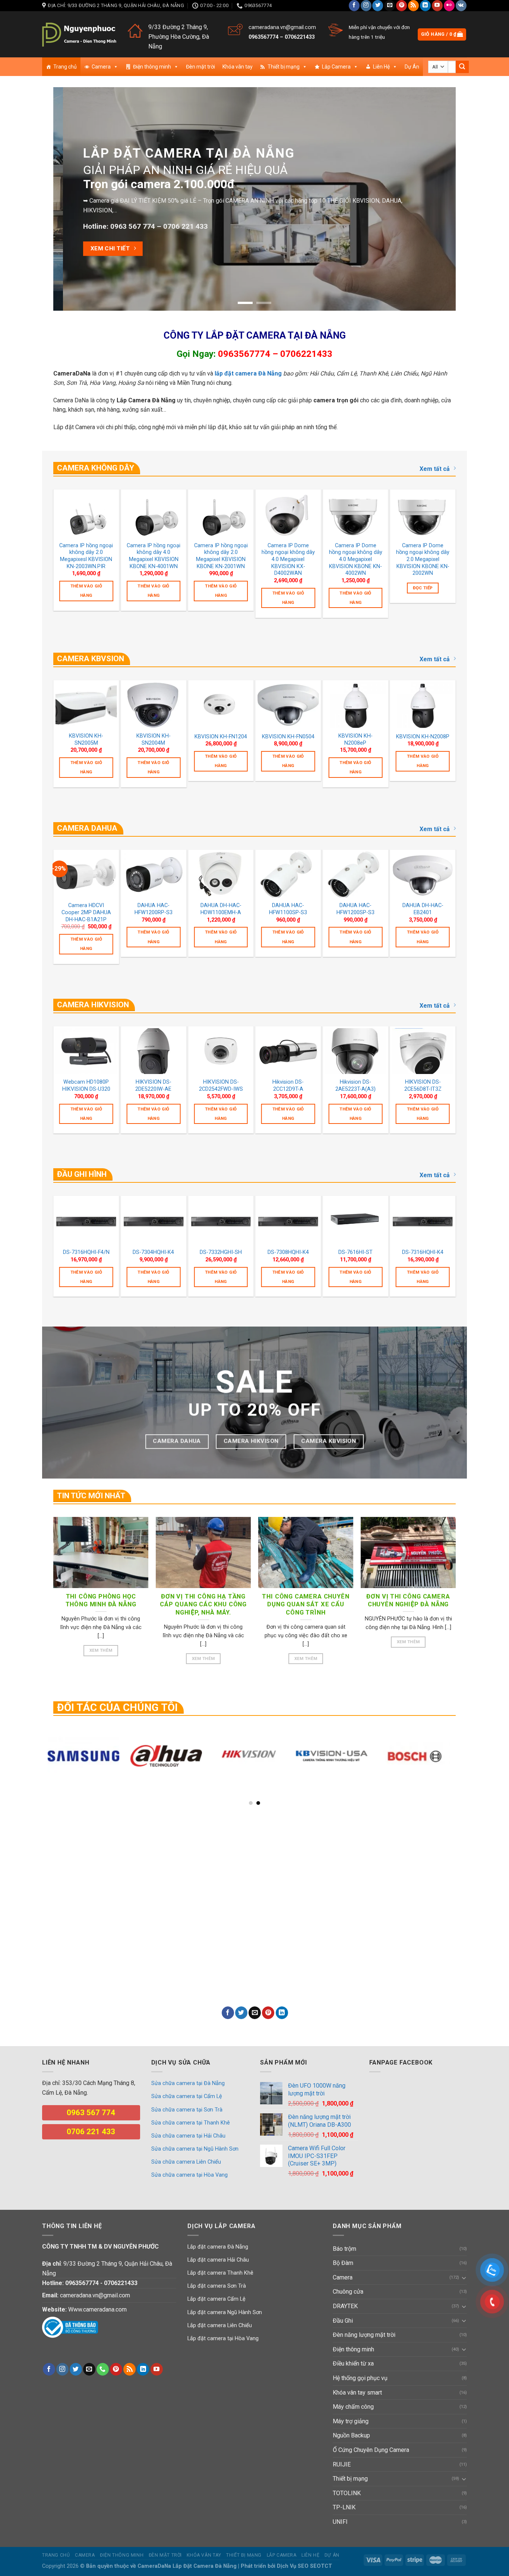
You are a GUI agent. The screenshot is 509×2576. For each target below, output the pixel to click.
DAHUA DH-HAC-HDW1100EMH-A (221, 909)
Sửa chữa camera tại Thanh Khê (191, 2123)
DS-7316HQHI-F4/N (86, 1252)
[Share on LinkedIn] (282, 2013)
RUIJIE (342, 2464)
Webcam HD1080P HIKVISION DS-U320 (86, 1086)
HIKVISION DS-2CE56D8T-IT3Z (423, 1086)
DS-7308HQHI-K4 (288, 1252)
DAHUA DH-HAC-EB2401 (423, 909)
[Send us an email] (390, 6)
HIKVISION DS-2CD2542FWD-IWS (221, 1086)
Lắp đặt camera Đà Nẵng (218, 2247)
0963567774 (263, 37)
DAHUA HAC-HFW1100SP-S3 (288, 909)
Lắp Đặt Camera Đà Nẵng (205, 2566)
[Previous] (71, 199)
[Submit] (462, 67)
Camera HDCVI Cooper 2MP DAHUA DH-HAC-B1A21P (86, 912)
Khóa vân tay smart (357, 2393)
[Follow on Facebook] (354, 6)
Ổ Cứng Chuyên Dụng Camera (371, 2450)
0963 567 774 (144, 212)
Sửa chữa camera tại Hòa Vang (189, 2175)
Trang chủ (65, 67)
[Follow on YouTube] (437, 6)
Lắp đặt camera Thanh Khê (220, 2273)
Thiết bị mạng (284, 67)
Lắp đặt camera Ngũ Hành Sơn (225, 2312)
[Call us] (103, 2369)
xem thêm (101, 1650)
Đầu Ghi (343, 2321)
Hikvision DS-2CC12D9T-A (288, 1086)
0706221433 (300, 37)
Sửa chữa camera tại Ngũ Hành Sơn (195, 2149)
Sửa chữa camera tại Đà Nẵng (188, 2083)
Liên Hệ (381, 67)
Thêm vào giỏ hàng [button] (86, 591)
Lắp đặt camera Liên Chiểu (220, 2325)
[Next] (438, 199)
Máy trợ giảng (351, 2421)
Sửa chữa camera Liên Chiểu (186, 2162)
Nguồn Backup (351, 2435)
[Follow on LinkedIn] (425, 6)
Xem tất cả (435, 469)
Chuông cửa (348, 2292)
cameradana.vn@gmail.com (282, 27)
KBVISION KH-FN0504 (288, 737)
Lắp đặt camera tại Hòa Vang (223, 2339)
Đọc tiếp (423, 588)
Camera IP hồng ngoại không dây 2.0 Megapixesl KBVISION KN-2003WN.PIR (86, 556)
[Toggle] (464, 2278)
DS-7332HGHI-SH (221, 1252)
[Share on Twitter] (241, 2013)
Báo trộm (344, 2249)
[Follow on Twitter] (378, 6)
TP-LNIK (344, 2507)
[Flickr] (449, 6)
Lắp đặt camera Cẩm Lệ (216, 2299)
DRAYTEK (345, 2306)
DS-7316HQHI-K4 (423, 1252)
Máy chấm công (353, 2407)
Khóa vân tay (238, 67)
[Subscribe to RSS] (413, 6)
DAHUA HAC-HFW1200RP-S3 (154, 909)
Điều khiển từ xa (353, 2363)
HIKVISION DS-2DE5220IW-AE (153, 1086)
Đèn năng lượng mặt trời (364, 2335)
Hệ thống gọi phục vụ (360, 2378)
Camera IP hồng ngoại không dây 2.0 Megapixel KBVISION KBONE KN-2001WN (221, 556)
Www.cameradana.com (97, 2309)
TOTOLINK (347, 2493)
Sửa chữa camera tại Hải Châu (188, 2136)
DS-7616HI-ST (355, 1252)
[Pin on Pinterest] (268, 2013)
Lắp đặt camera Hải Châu (218, 2260)
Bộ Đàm (343, 2263)
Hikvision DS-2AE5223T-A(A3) (355, 1086)
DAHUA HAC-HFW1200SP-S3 (355, 909)
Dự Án (412, 67)
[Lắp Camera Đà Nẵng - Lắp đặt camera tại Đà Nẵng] (79, 34)
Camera (101, 67)
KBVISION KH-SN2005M (86, 739)
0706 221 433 (187, 212)
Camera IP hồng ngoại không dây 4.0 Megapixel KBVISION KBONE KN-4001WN (154, 556)
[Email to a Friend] (255, 2013)
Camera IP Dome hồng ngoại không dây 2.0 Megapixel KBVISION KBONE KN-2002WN (423, 560)
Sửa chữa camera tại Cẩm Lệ (187, 2096)
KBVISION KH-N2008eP (355, 739)
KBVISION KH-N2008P (423, 737)
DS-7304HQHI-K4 (153, 1252)
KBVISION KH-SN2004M (154, 739)
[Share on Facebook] (228, 2013)
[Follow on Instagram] (366, 6)
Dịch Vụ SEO (293, 2566)
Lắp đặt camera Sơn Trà (217, 2286)
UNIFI (340, 2522)
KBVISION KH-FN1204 (221, 737)
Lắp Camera (336, 67)
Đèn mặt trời (200, 67)
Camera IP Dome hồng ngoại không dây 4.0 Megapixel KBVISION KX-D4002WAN (288, 560)
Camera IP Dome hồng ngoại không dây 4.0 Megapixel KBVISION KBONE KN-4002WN (356, 560)
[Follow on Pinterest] (401, 6)
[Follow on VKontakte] (461, 6)
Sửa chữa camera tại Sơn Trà (187, 2110)
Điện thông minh (152, 67)
